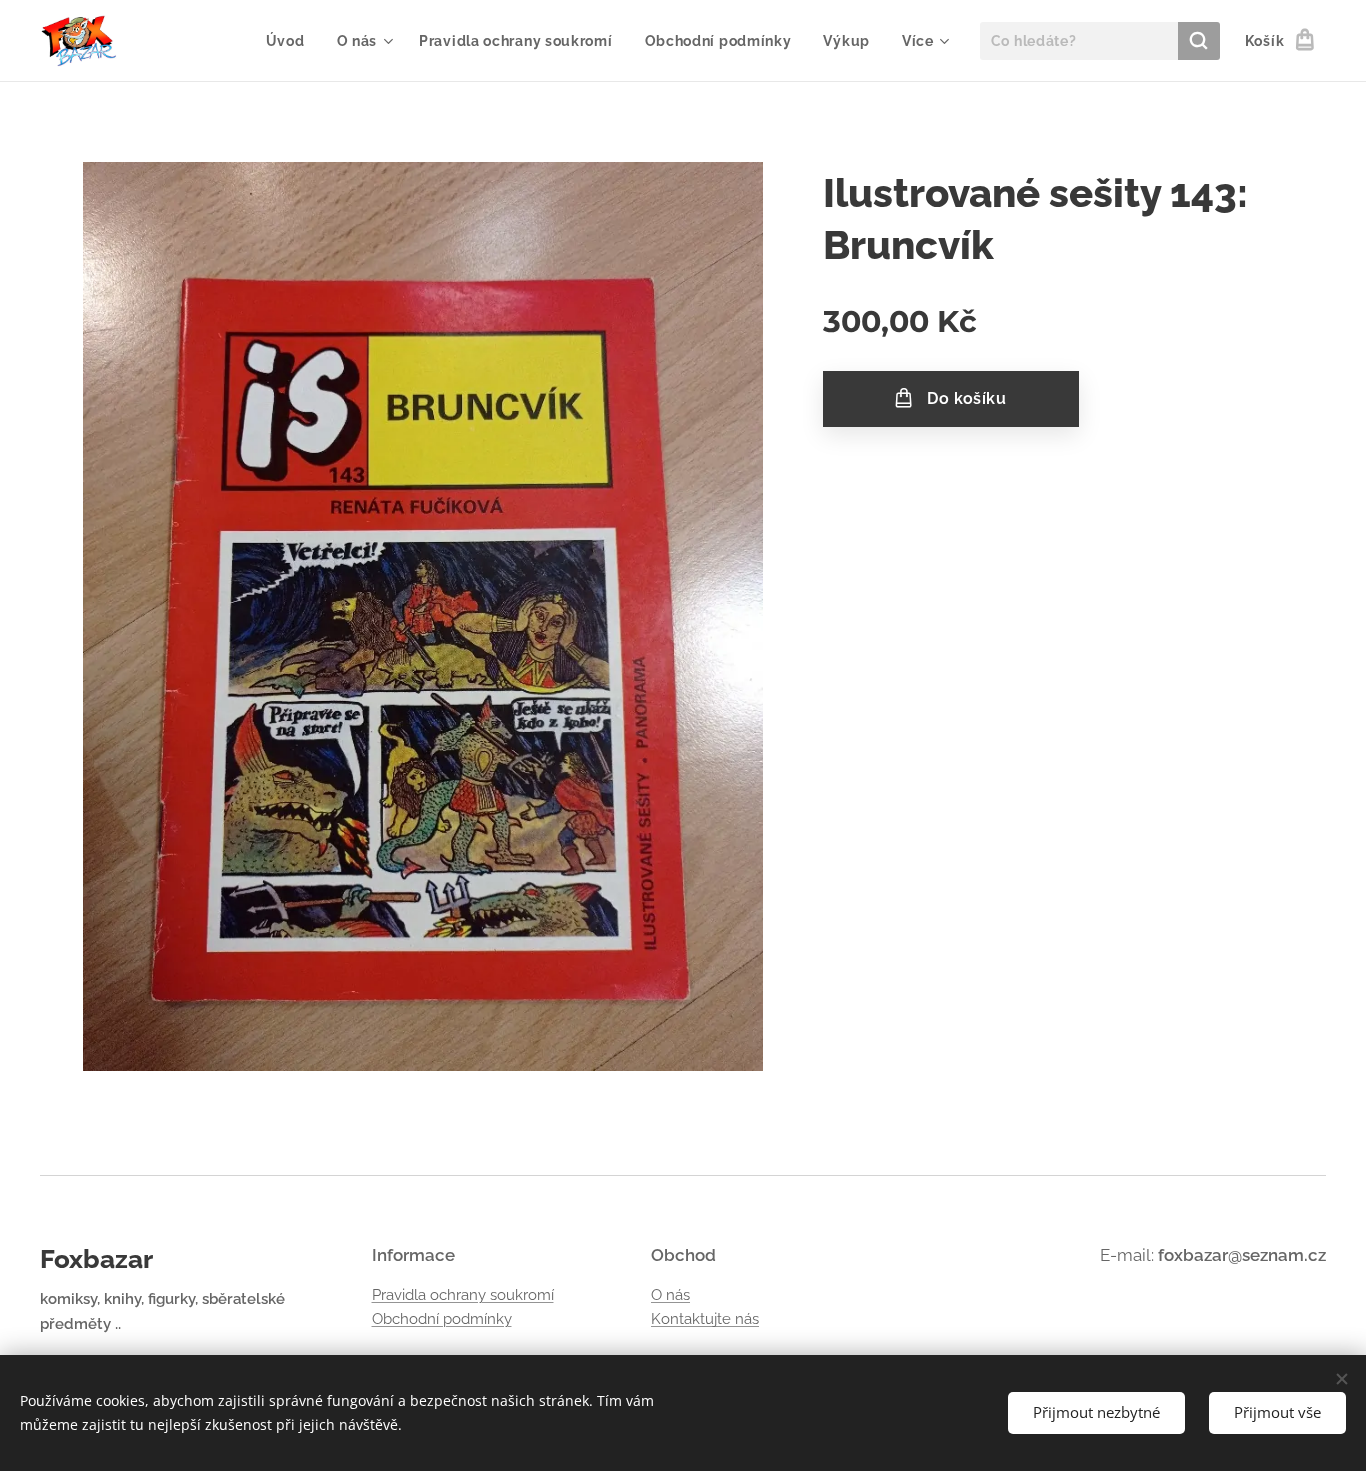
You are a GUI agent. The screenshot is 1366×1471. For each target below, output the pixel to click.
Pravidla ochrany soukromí (463, 1295)
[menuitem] (291, 41)
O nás (670, 1295)
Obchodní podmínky (442, 1319)
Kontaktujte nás (705, 1319)
